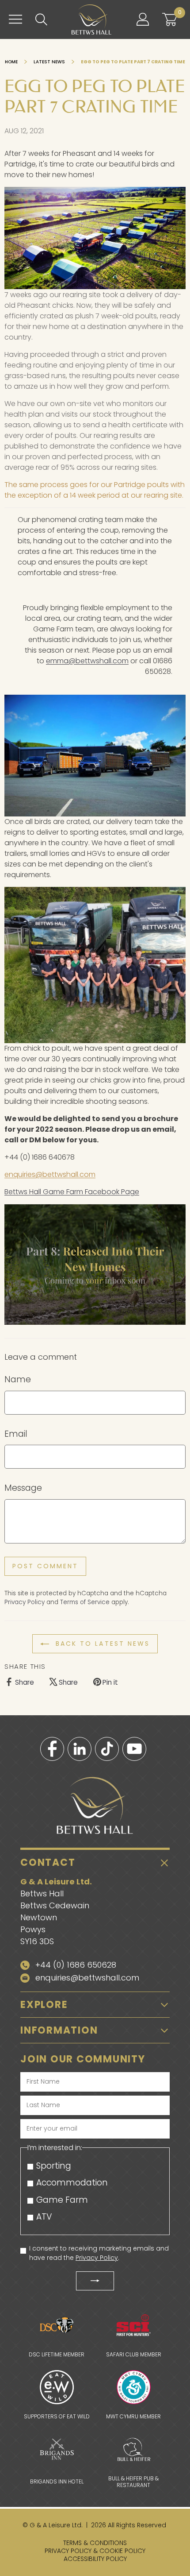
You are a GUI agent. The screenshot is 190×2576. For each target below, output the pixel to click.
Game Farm (62, 2200)
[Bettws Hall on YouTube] (134, 1749)
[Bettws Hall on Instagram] (80, 1749)
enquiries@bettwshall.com (50, 1174)
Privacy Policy (25, 1602)
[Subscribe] (95, 2281)
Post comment (45, 1566)
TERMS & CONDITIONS (95, 2543)
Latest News (49, 62)
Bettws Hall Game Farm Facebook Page (72, 1192)
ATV (44, 2217)
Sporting (54, 2166)
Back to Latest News (101, 1644)
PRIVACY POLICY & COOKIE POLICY (95, 2551)
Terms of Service (85, 1602)
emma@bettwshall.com (87, 661)
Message (23, 1488)
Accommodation (72, 2183)
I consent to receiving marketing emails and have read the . (99, 2253)
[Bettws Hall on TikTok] (107, 1749)
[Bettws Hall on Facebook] (52, 1749)
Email (16, 1434)
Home (12, 62)
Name (18, 1379)
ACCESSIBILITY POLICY (95, 2559)
